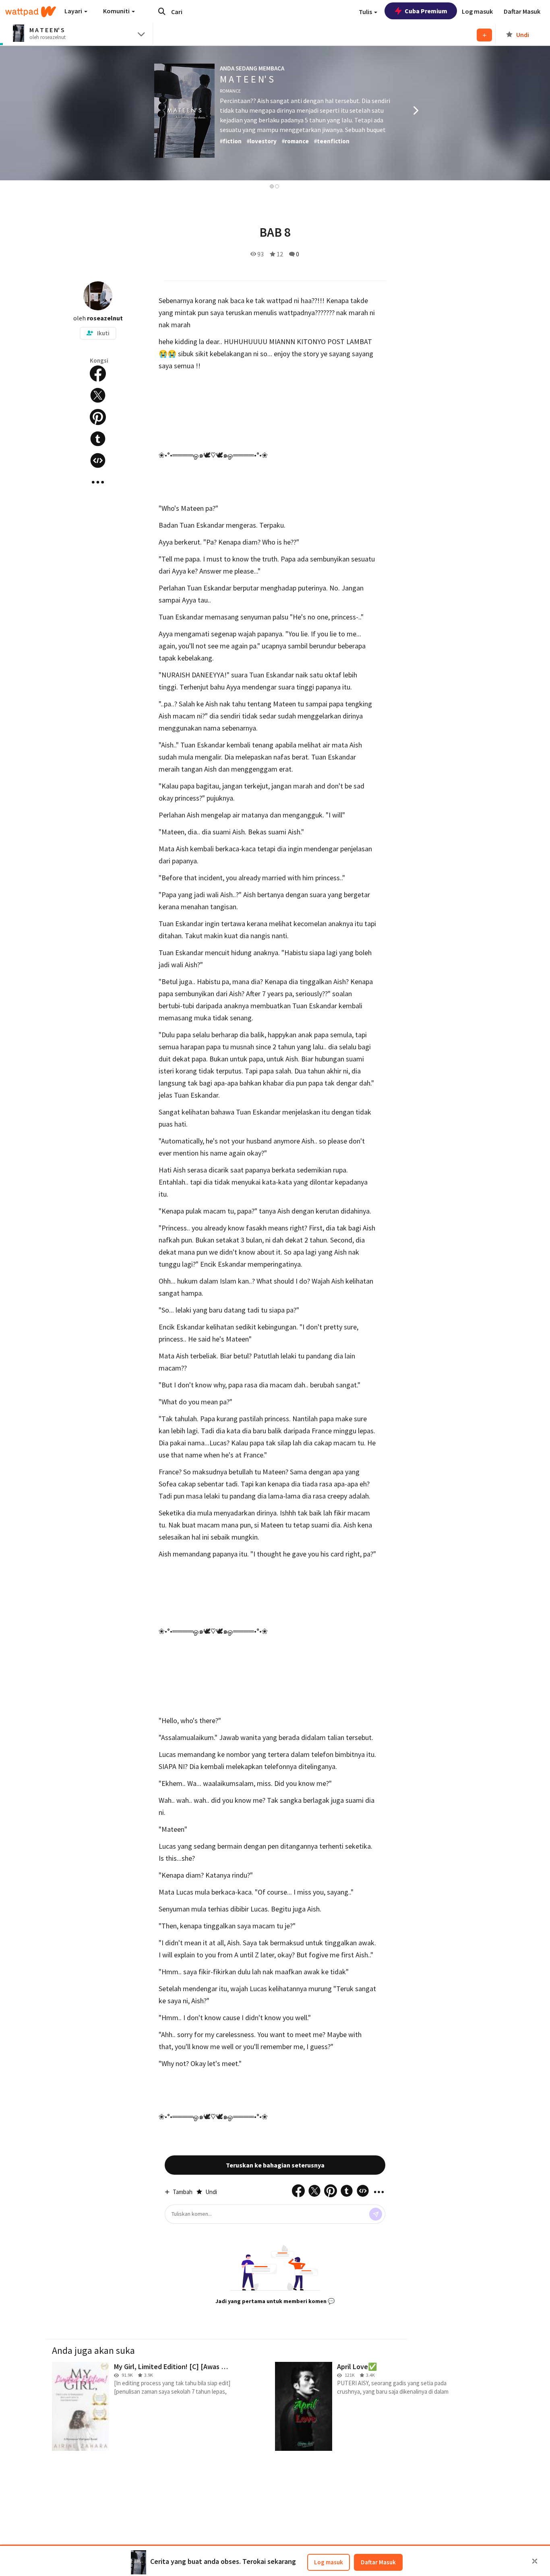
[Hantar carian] (162, 11)
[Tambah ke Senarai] (484, 35)
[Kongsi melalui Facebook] (98, 374)
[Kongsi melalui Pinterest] (98, 417)
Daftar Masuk (378, 2562)
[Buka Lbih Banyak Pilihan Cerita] (98, 482)
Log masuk (329, 2562)
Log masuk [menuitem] (477, 11)
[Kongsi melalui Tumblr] (98, 439)
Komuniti (117, 11)
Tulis (366, 12)
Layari (74, 11)
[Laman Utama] (31, 12)
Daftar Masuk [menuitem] (522, 11)
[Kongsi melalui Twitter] (98, 395)
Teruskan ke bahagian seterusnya (275, 2165)
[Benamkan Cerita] (98, 460)
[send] (376, 2214)
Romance (230, 91)
